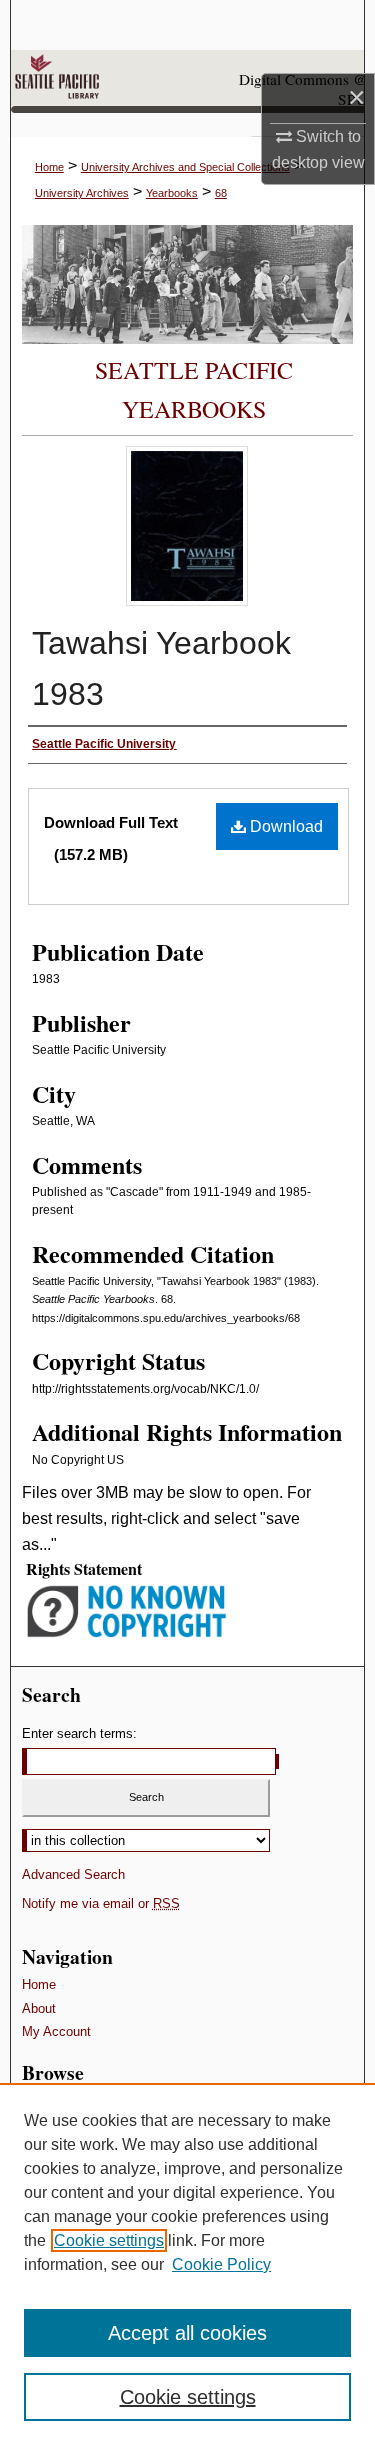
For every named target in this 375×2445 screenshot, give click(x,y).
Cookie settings (109, 2240)
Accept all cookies (187, 2333)
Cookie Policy (221, 2264)
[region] (187, 2264)
